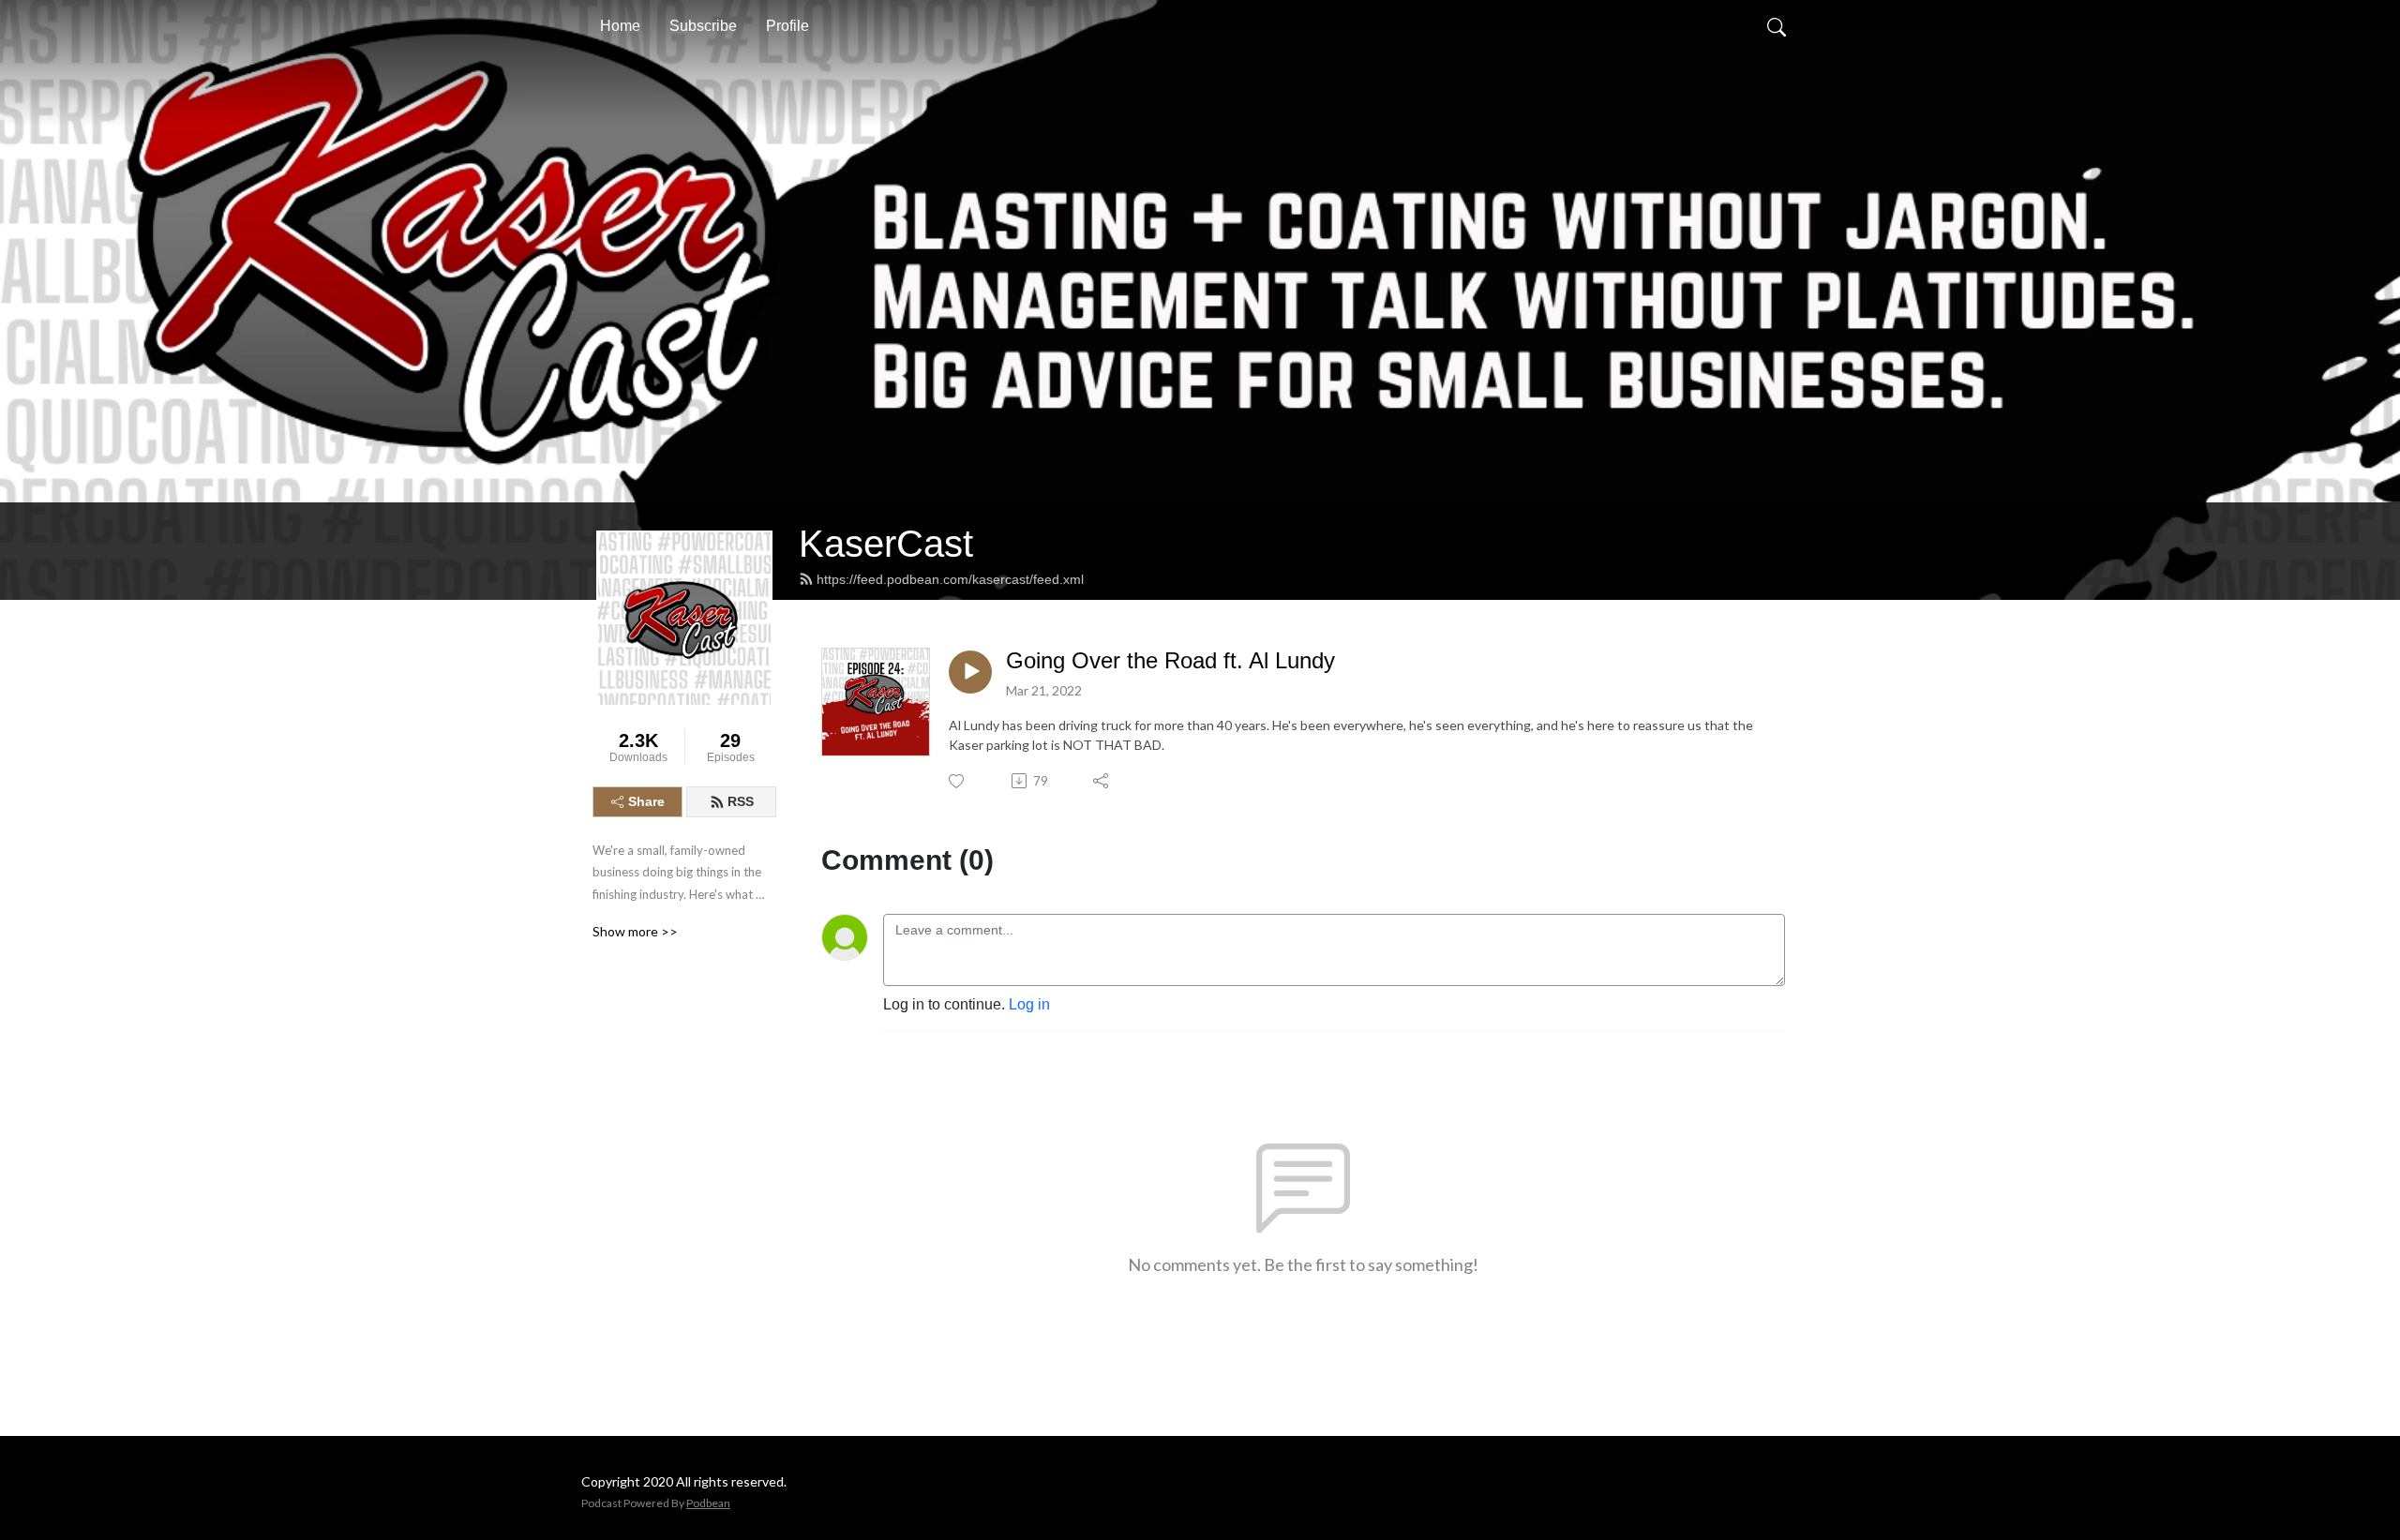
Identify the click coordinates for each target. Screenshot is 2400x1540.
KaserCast (886, 544)
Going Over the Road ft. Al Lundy (1170, 660)
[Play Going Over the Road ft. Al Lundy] (970, 672)
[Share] (1102, 781)
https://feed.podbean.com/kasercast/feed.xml (950, 579)
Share (646, 801)
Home (620, 26)
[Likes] (958, 781)
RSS (741, 801)
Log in (1029, 1004)
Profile (787, 26)
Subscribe (703, 26)
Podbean (708, 1503)
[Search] (1777, 26)
